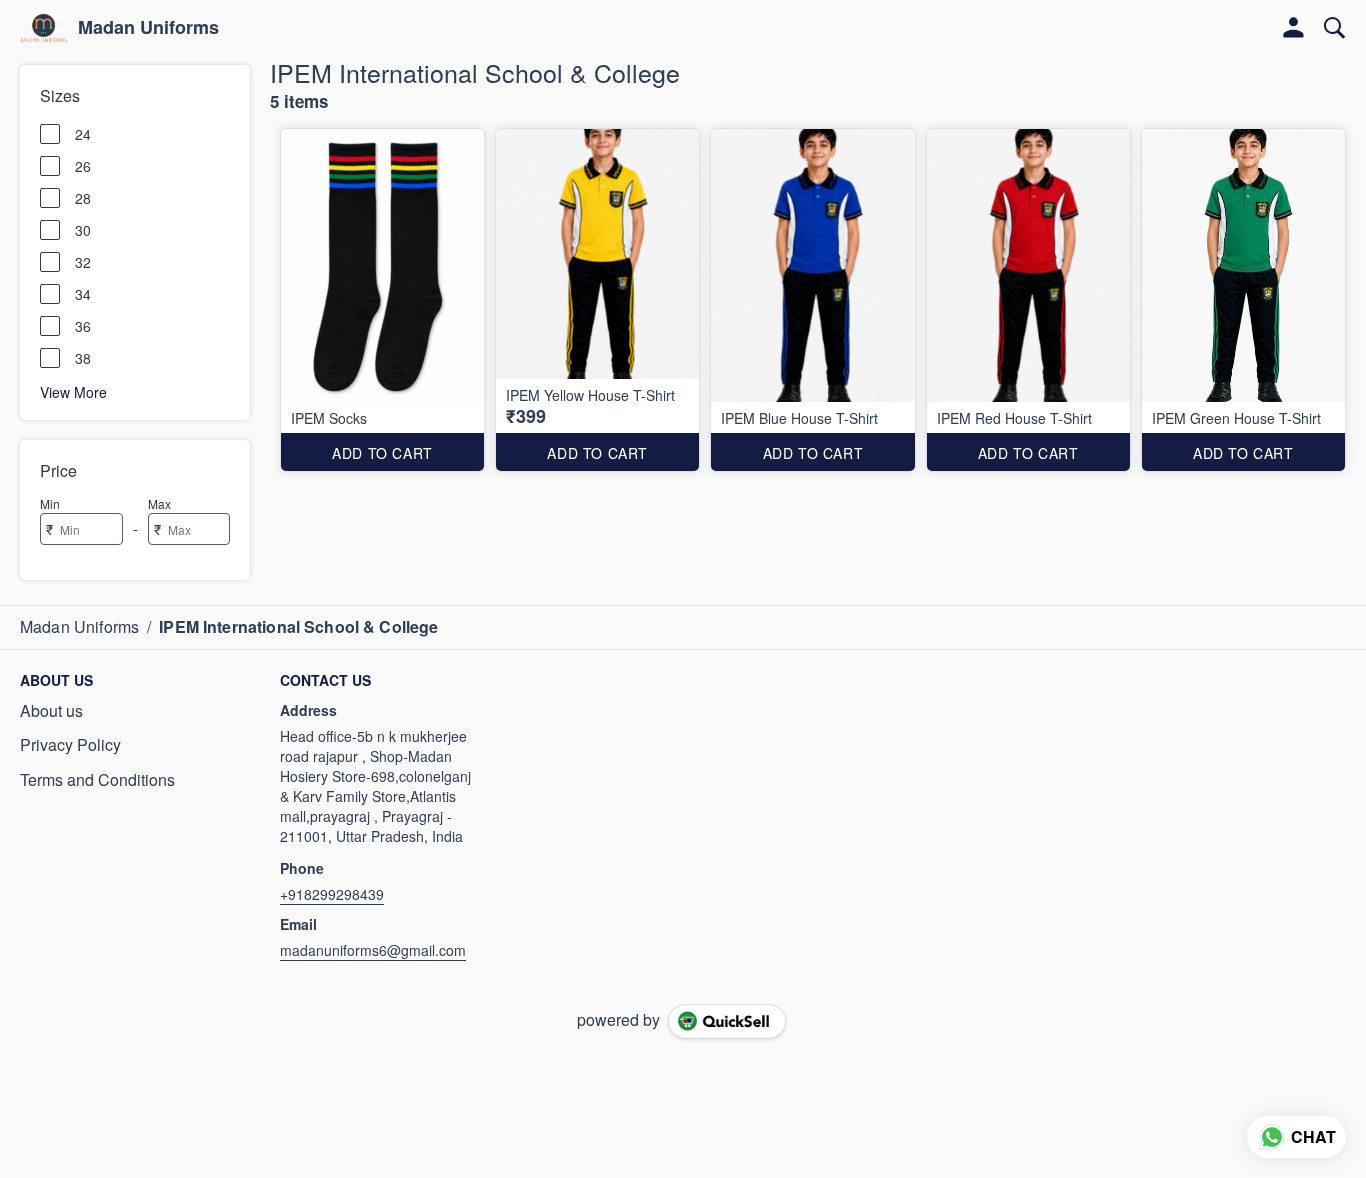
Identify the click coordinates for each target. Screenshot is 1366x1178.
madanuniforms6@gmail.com (373, 950)
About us (51, 711)
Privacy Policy (70, 745)
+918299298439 (332, 894)
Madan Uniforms (148, 28)
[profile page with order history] (1294, 28)
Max (159, 503)
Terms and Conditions (97, 780)
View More (73, 391)
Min (50, 503)
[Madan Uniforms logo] (44, 28)
